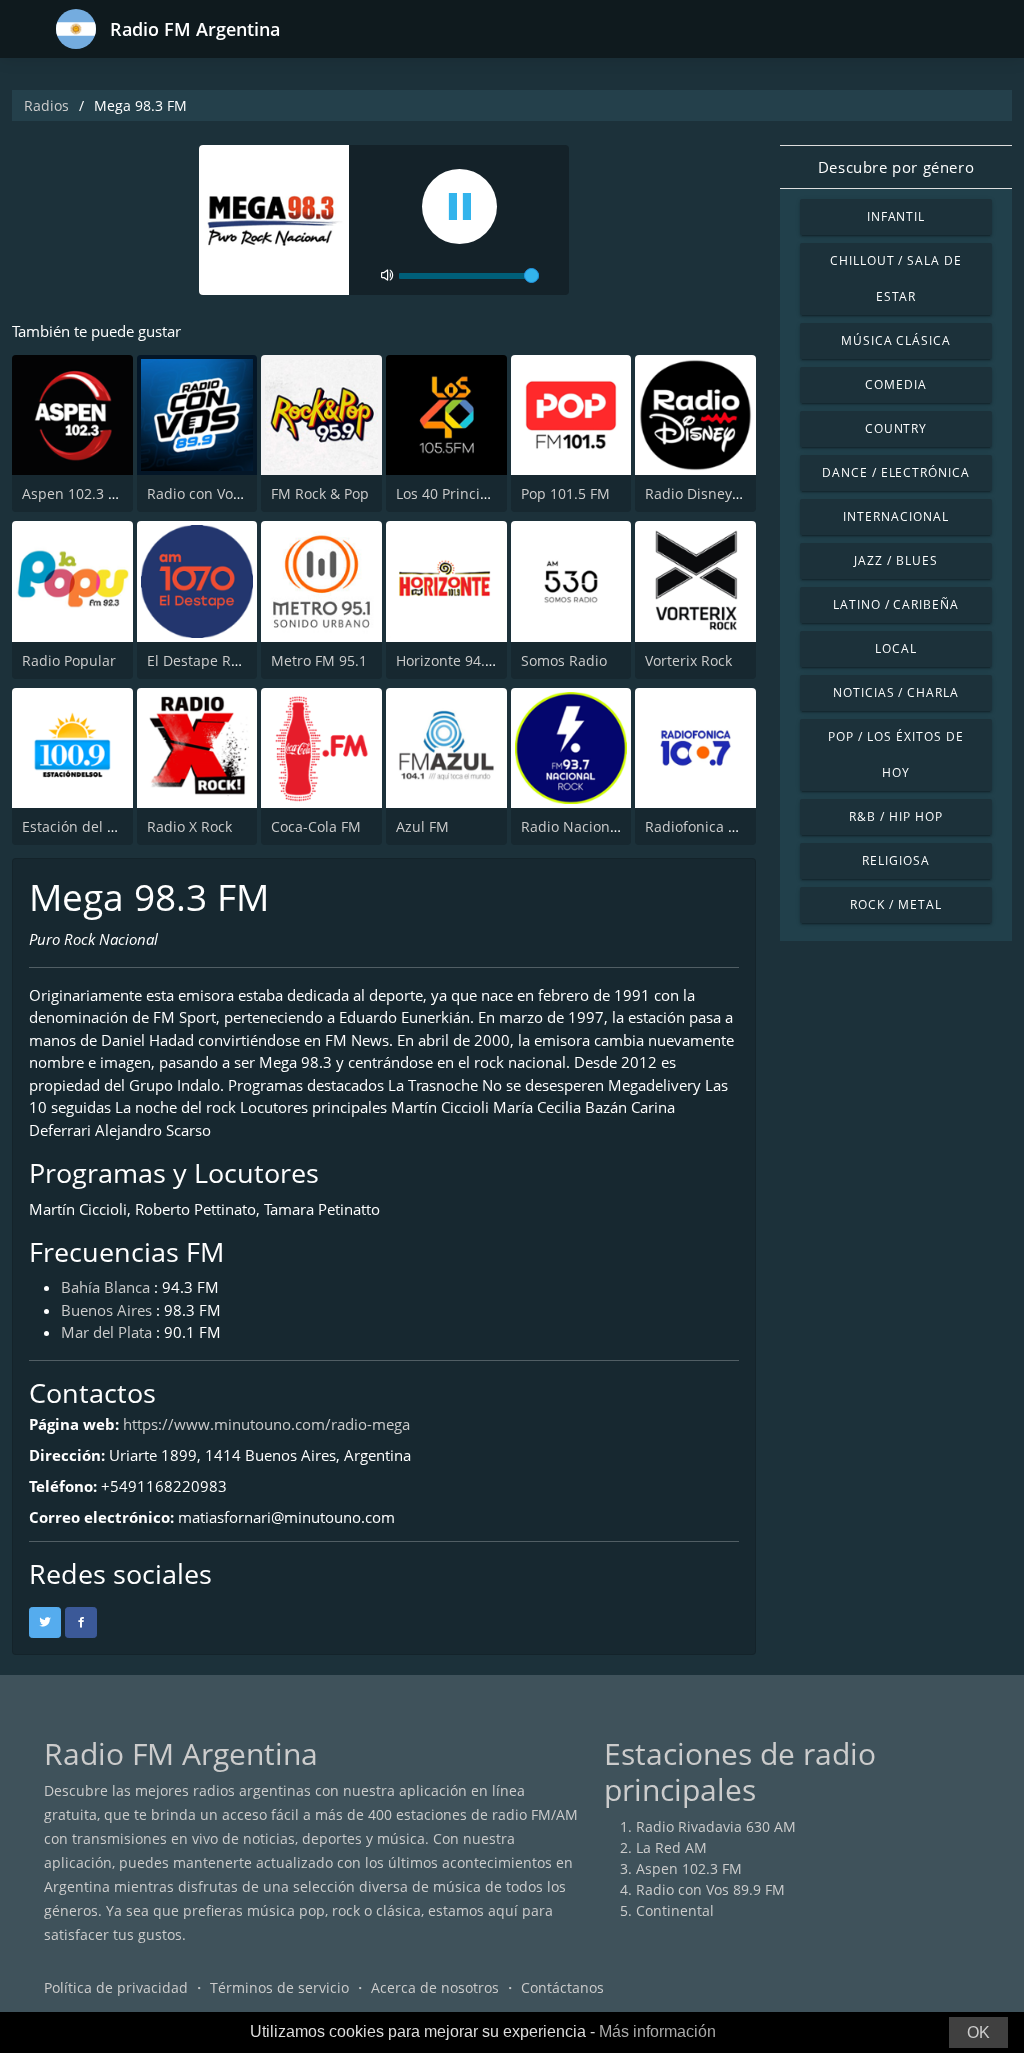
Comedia (896, 384)
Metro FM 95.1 (319, 660)
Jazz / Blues (896, 560)
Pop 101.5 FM (565, 493)
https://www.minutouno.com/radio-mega (266, 1424)
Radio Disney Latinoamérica (738, 493)
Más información (657, 2031)
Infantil (896, 216)
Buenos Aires (106, 1310)
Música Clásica (896, 340)
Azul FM (422, 826)
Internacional (895, 516)
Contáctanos (562, 1987)
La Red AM (671, 1847)
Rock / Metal (896, 904)
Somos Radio (564, 660)
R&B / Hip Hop (895, 816)
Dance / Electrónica (896, 472)
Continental (675, 1910)
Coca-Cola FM (316, 826)
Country (896, 428)
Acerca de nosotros (435, 1987)
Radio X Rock (189, 826)
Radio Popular (69, 660)
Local (896, 648)
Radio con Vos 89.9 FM (221, 493)
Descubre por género (896, 167)
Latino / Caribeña (896, 604)
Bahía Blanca (105, 1287)
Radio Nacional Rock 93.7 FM (617, 826)
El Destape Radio (203, 660)
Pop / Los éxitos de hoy (895, 754)
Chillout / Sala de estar (896, 278)
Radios (46, 105)
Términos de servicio (279, 1987)
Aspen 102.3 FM (75, 493)
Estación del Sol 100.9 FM (106, 826)
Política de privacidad (116, 1987)
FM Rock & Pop (320, 493)
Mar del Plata (106, 1332)
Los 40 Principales (456, 493)
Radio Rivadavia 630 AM (716, 1826)
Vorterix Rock (688, 660)
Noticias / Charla (896, 692)
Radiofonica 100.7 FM (716, 826)
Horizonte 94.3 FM (456, 660)
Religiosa (896, 860)
